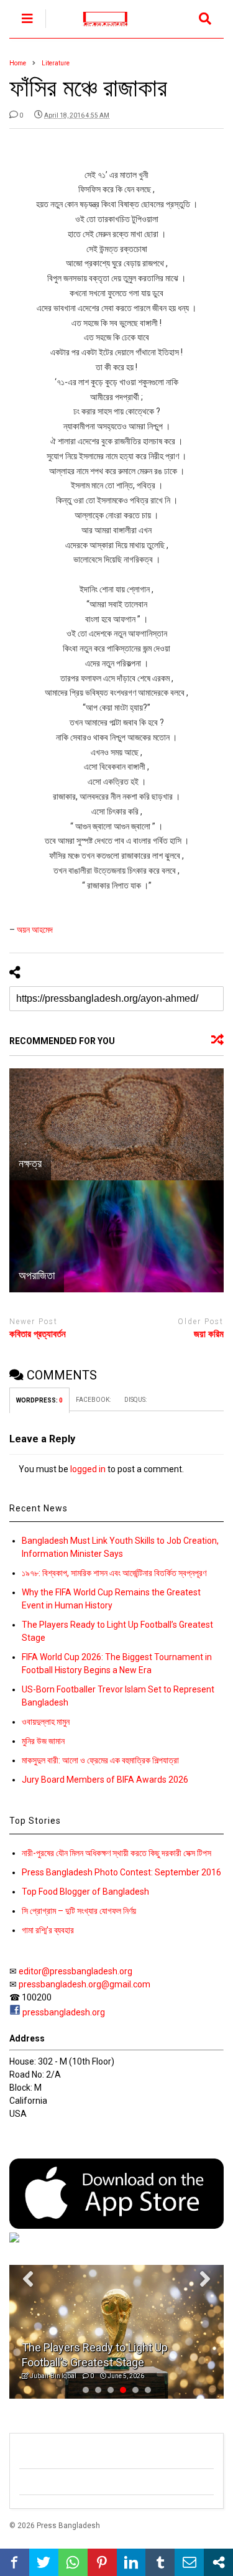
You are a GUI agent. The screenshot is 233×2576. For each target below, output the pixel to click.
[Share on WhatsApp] (73, 2562)
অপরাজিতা (37, 1275)
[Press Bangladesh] (98, 29)
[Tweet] (44, 2562)
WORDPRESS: (39, 1400)
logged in (88, 1469)
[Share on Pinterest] (102, 2562)
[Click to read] (116, 1124)
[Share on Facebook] (15, 2562)
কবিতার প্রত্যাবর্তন (38, 1334)
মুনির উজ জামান (43, 1741)
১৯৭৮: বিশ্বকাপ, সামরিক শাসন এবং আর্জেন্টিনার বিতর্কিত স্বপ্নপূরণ (114, 1573)
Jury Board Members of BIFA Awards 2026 (105, 1780)
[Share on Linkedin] (131, 2562)
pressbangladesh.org (64, 2012)
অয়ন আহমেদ (35, 930)
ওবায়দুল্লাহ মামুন (46, 1722)
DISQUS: (135, 1400)
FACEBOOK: (94, 1400)
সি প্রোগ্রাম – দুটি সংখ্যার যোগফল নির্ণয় (79, 1911)
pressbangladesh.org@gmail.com (85, 1984)
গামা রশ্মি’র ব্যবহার (48, 1930)
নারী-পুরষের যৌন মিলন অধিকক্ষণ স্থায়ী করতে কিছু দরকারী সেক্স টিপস (116, 1853)
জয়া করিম (209, 1334)
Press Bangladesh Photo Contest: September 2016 (121, 1872)
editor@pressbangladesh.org (75, 1971)
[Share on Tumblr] (160, 2562)
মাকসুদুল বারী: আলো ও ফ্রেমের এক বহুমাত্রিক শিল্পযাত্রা (100, 1760)
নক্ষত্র (30, 1163)
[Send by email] (189, 2562)
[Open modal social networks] (218, 2562)
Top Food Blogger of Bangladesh (85, 1892)
